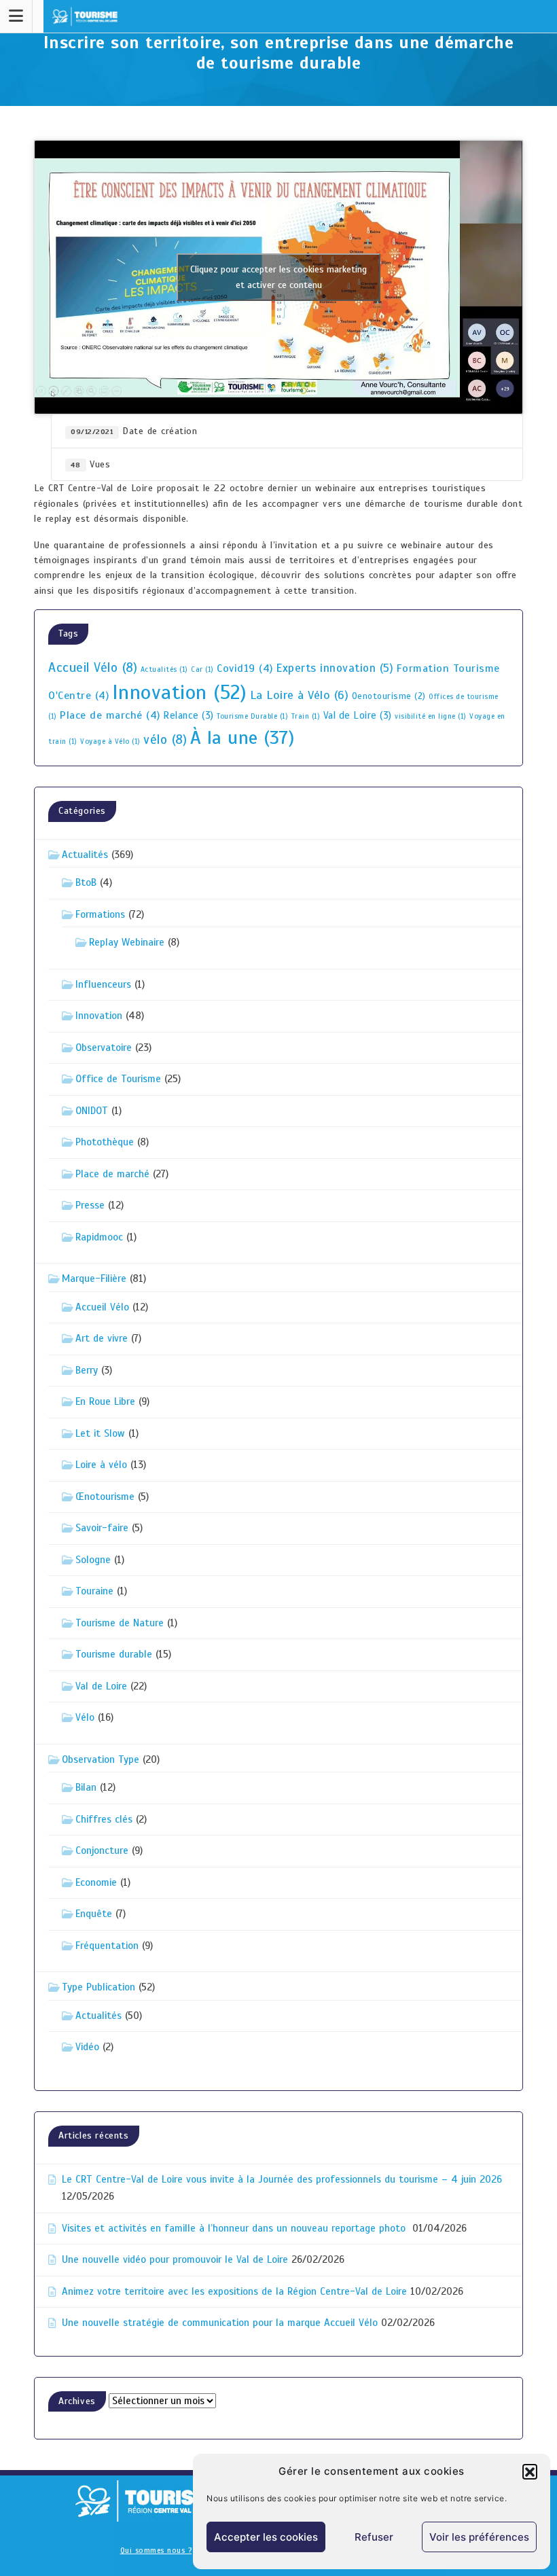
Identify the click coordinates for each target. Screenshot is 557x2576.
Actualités (164, 669)
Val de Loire (358, 715)
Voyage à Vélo (110, 741)
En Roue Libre (105, 1401)
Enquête (94, 1914)
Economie (96, 1882)
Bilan (86, 1787)
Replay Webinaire (127, 942)
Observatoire (104, 1048)
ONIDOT (92, 1111)
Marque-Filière (94, 1278)
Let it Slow (100, 1433)
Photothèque (105, 1142)
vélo (165, 740)
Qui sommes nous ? (156, 2550)
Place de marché (110, 715)
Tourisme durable (114, 1654)
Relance (188, 715)
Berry (87, 1370)
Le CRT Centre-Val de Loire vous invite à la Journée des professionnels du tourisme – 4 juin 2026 (282, 2179)
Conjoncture (102, 1850)
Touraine (94, 1591)
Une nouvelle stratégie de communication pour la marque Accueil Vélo (220, 2323)
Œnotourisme (105, 1497)
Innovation (180, 692)
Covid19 (245, 668)
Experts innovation (335, 668)
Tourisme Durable (252, 716)
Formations (100, 914)
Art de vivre (102, 1338)
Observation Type (101, 1759)
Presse (90, 1205)
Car (202, 669)
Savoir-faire (102, 1528)
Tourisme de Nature (120, 1623)
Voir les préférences (479, 2537)
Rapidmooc (99, 1237)
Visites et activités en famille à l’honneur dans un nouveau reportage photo (235, 2228)
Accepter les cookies (266, 2537)
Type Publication (98, 1987)
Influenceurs (103, 984)
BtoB (86, 882)
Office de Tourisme (118, 1079)
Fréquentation (107, 1946)
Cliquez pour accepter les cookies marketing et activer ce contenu (278, 277)
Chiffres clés (104, 1819)
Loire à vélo (101, 1465)
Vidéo (87, 2047)
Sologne (93, 1560)
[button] (530, 2471)
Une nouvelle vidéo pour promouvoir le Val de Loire (175, 2259)
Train (306, 716)
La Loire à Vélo (300, 695)
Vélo (85, 1717)
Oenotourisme (389, 696)
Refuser (374, 2537)
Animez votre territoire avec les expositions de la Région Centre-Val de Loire (234, 2291)
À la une (242, 738)
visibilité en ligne (431, 716)
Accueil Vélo (93, 668)
